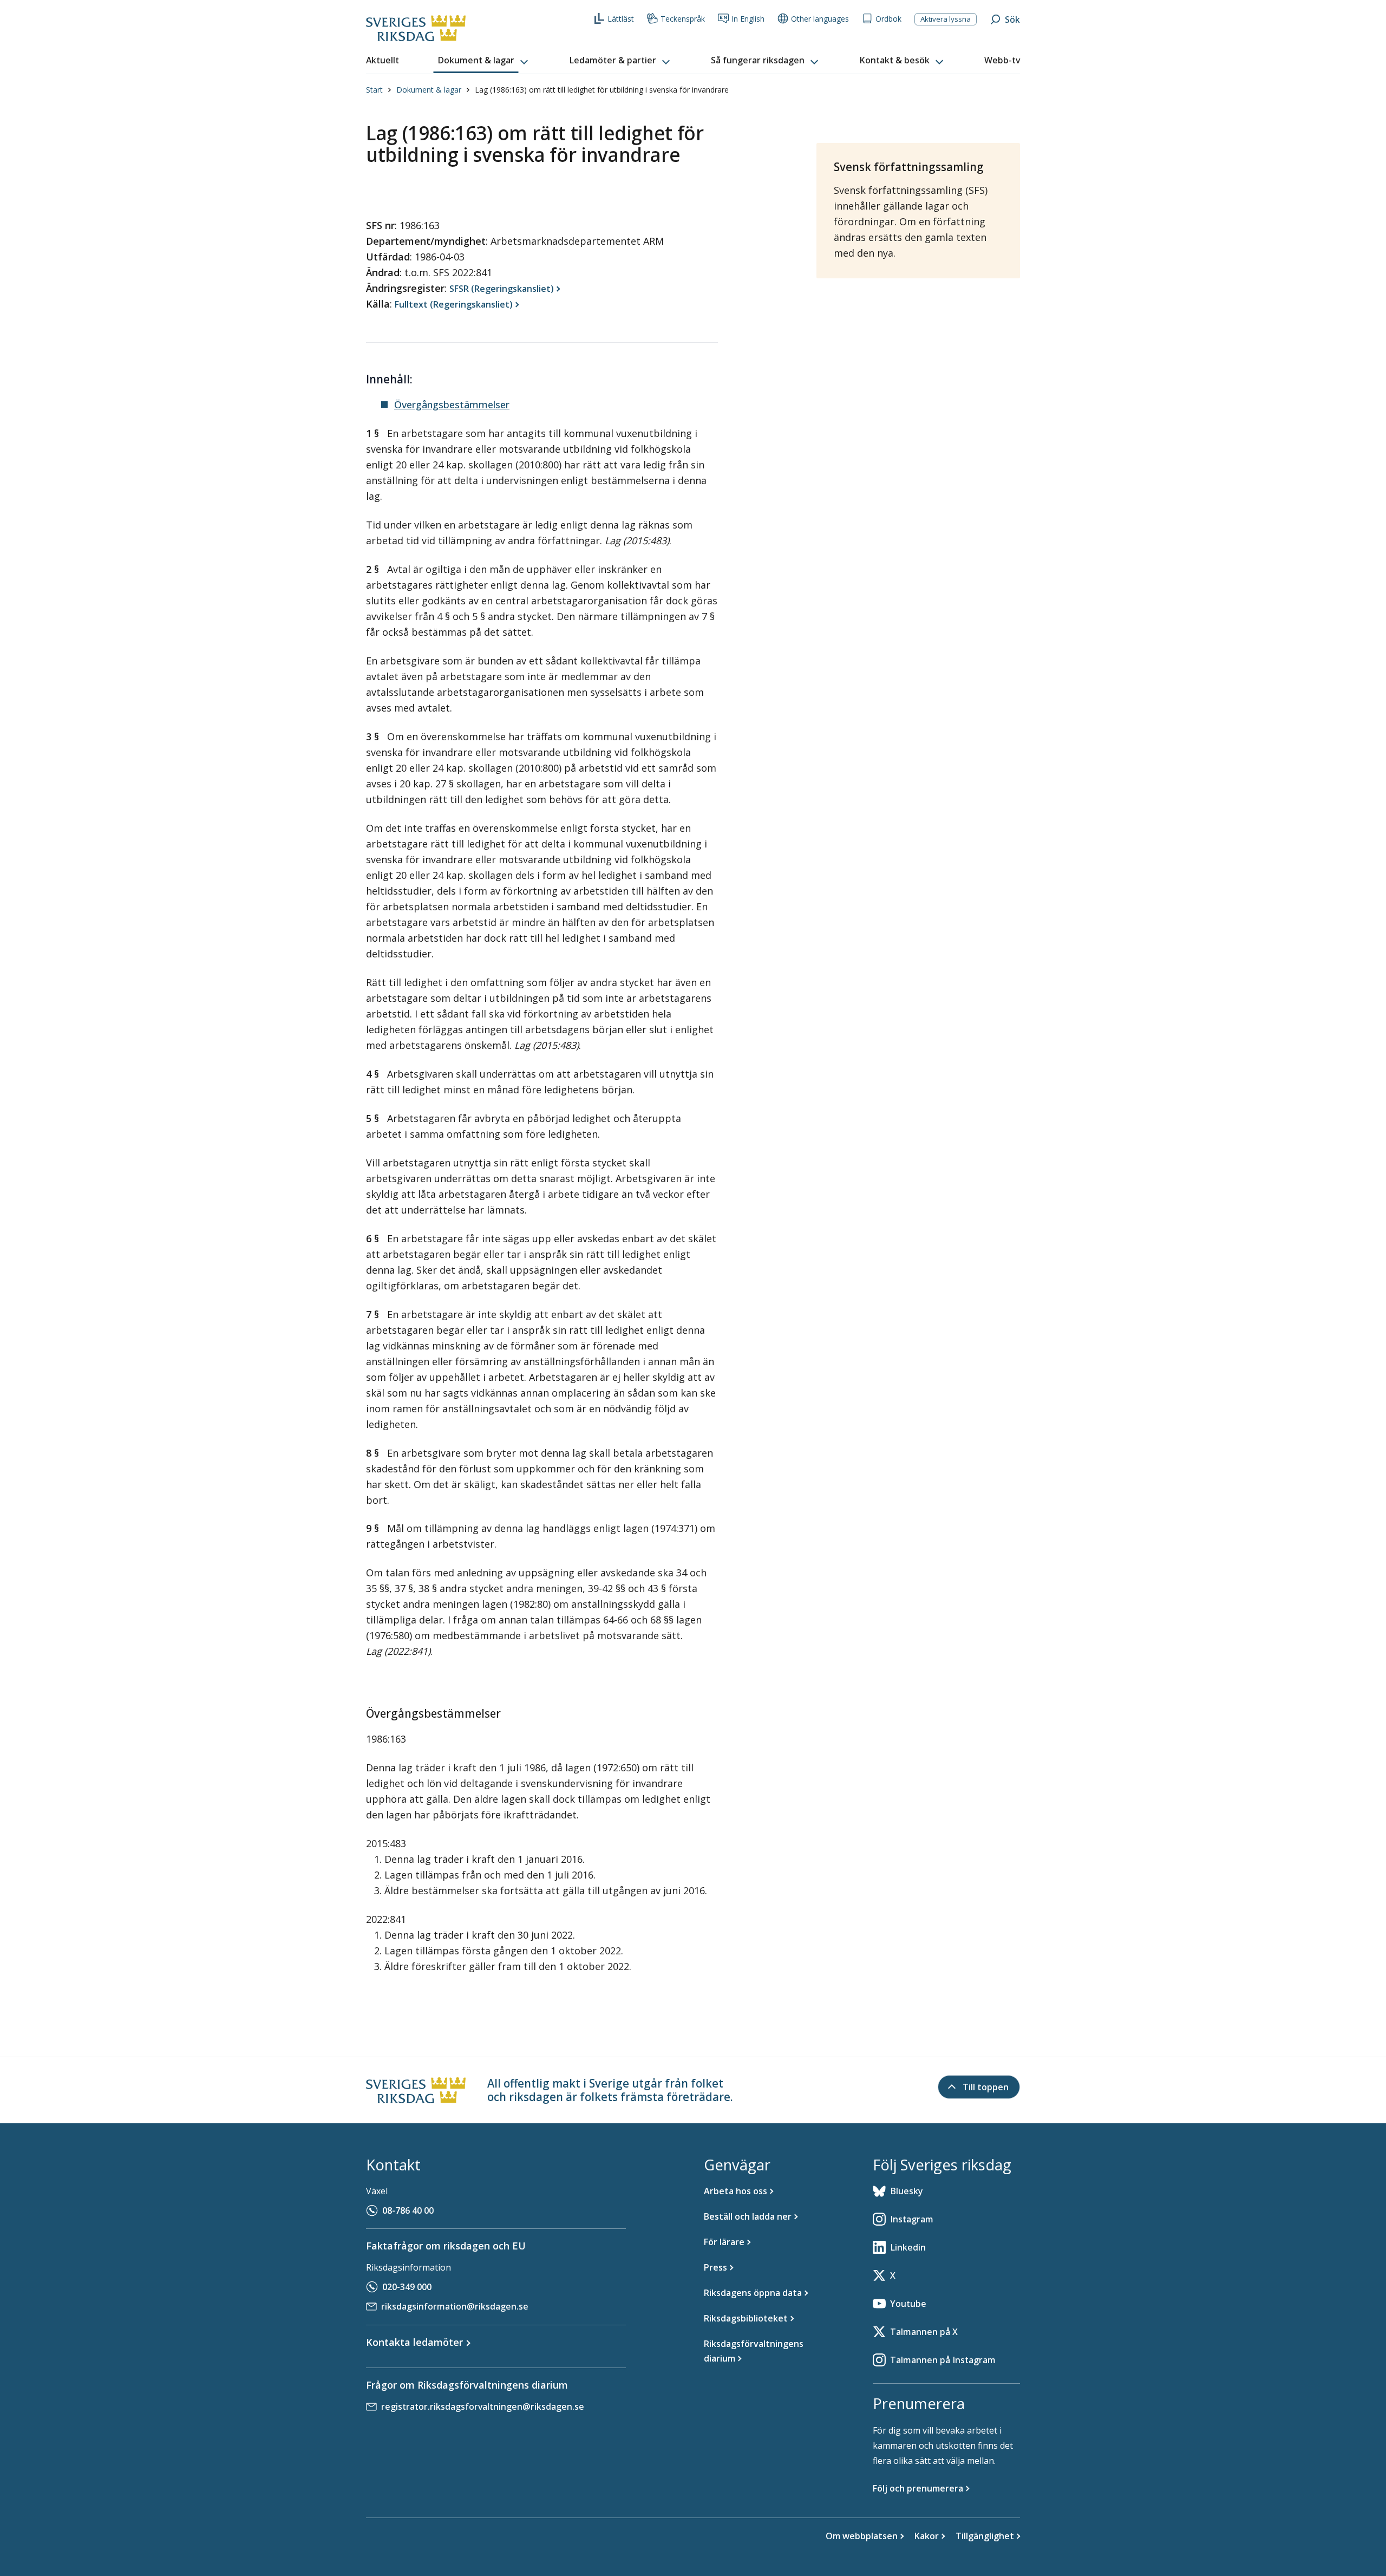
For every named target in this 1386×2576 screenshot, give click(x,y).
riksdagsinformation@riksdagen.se (455, 2306)
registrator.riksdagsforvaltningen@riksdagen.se (483, 2407)
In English (748, 19)
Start (374, 90)
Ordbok (888, 19)
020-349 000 (407, 2287)
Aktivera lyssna (946, 19)
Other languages (820, 19)
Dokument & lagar (429, 90)
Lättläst (621, 19)
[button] (484, 61)
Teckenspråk (683, 19)
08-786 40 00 (408, 2210)
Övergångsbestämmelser (452, 405)
